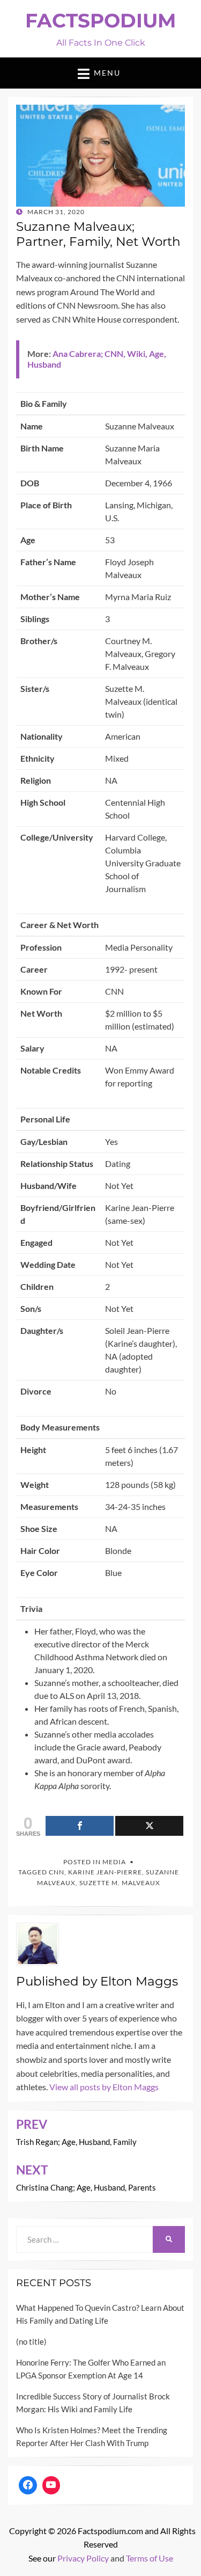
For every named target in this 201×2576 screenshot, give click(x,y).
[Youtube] (51, 2485)
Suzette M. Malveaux (120, 1883)
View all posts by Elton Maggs (104, 2087)
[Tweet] (149, 1826)
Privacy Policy (83, 2558)
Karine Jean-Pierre (105, 1872)
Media (114, 1862)
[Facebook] (28, 2485)
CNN (57, 1872)
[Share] (80, 1826)
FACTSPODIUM (100, 20)
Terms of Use (150, 2558)
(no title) (31, 2341)
